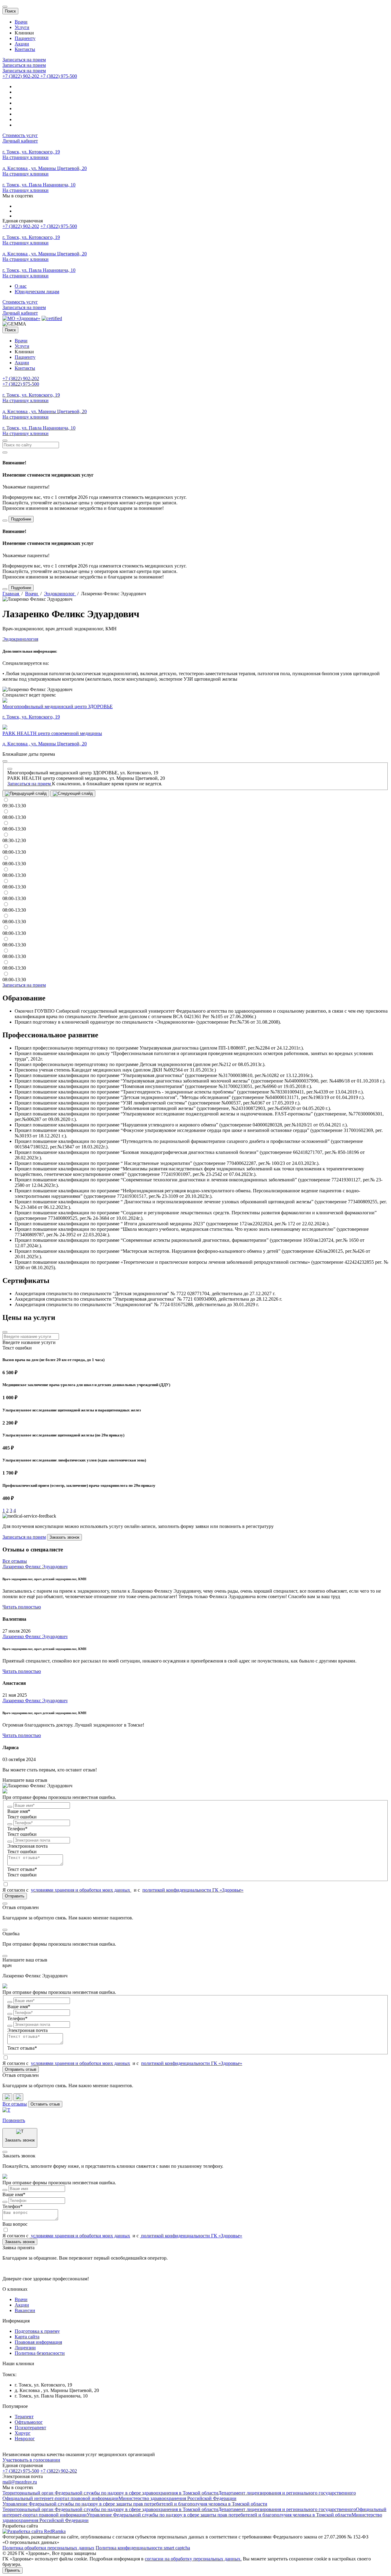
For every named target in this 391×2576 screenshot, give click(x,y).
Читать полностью (22, 1607)
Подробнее (21, 519)
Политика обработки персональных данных (48, 2548)
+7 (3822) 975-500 (59, 226)
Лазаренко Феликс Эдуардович (35, 1567)
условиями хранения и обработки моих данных (81, 1890)
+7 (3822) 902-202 (21, 226)
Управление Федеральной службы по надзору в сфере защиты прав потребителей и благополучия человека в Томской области (135, 2504)
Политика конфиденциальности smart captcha (143, 2548)
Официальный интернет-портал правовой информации (60, 2498)
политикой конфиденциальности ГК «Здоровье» (193, 1890)
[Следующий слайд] (73, 794)
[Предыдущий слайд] (26, 794)
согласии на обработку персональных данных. (193, 2559)
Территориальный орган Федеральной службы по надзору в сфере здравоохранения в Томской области (110, 2493)
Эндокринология (20, 639)
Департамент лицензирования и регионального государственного (287, 2493)
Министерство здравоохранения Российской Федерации (177, 2498)
